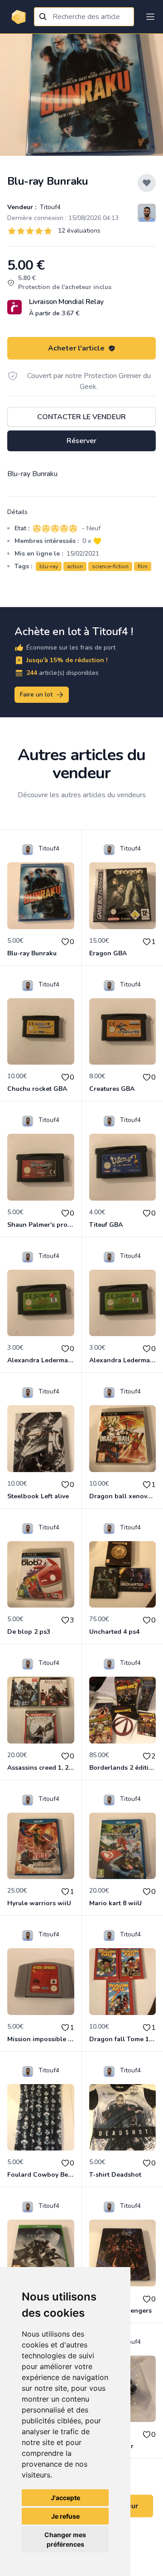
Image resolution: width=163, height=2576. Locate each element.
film (143, 566)
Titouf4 (49, 207)
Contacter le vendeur (81, 417)
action (75, 566)
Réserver (81, 441)
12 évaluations (79, 231)
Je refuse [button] (65, 2516)
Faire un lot (36, 694)
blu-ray (49, 566)
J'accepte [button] (65, 2498)
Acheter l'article (76, 348)
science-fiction (110, 566)
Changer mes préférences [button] (65, 2539)
